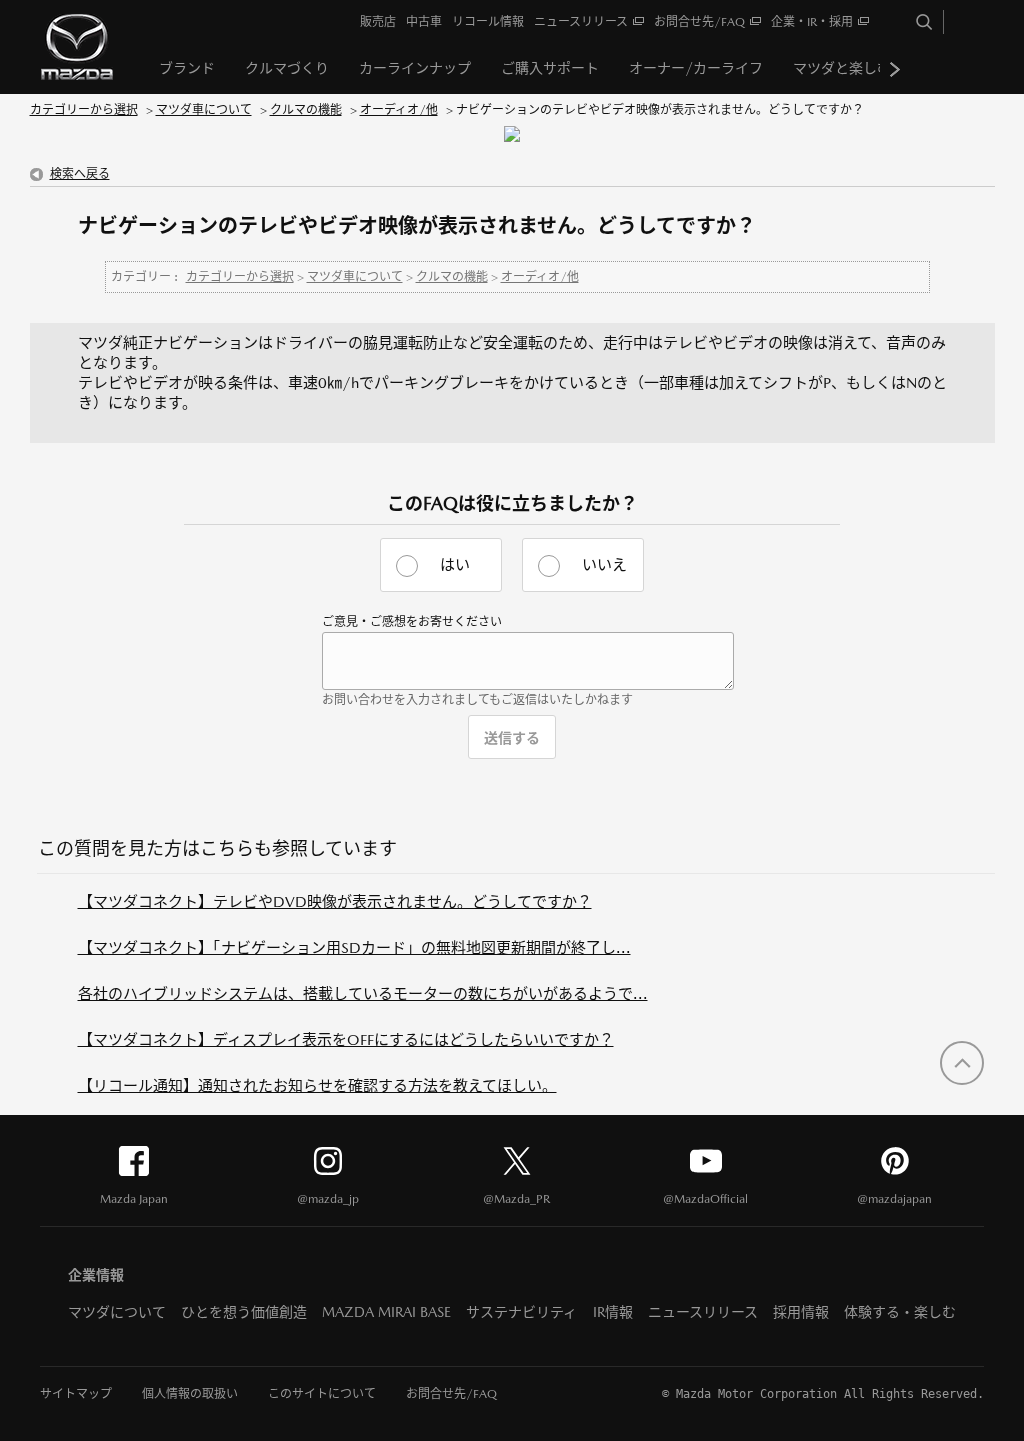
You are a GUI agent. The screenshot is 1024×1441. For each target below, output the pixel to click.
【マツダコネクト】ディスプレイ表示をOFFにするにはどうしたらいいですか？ (346, 1039)
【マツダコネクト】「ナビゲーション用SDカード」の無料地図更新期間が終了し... (354, 947)
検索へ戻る (80, 174)
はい (455, 564)
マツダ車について (204, 110)
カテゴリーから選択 (84, 110)
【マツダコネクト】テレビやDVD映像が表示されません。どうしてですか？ (335, 901)
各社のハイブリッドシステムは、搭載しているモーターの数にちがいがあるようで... (363, 993)
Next (895, 69)
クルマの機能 (306, 110)
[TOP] (962, 1063)
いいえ (604, 564)
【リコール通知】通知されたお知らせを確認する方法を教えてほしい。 (317, 1085)
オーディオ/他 (399, 110)
